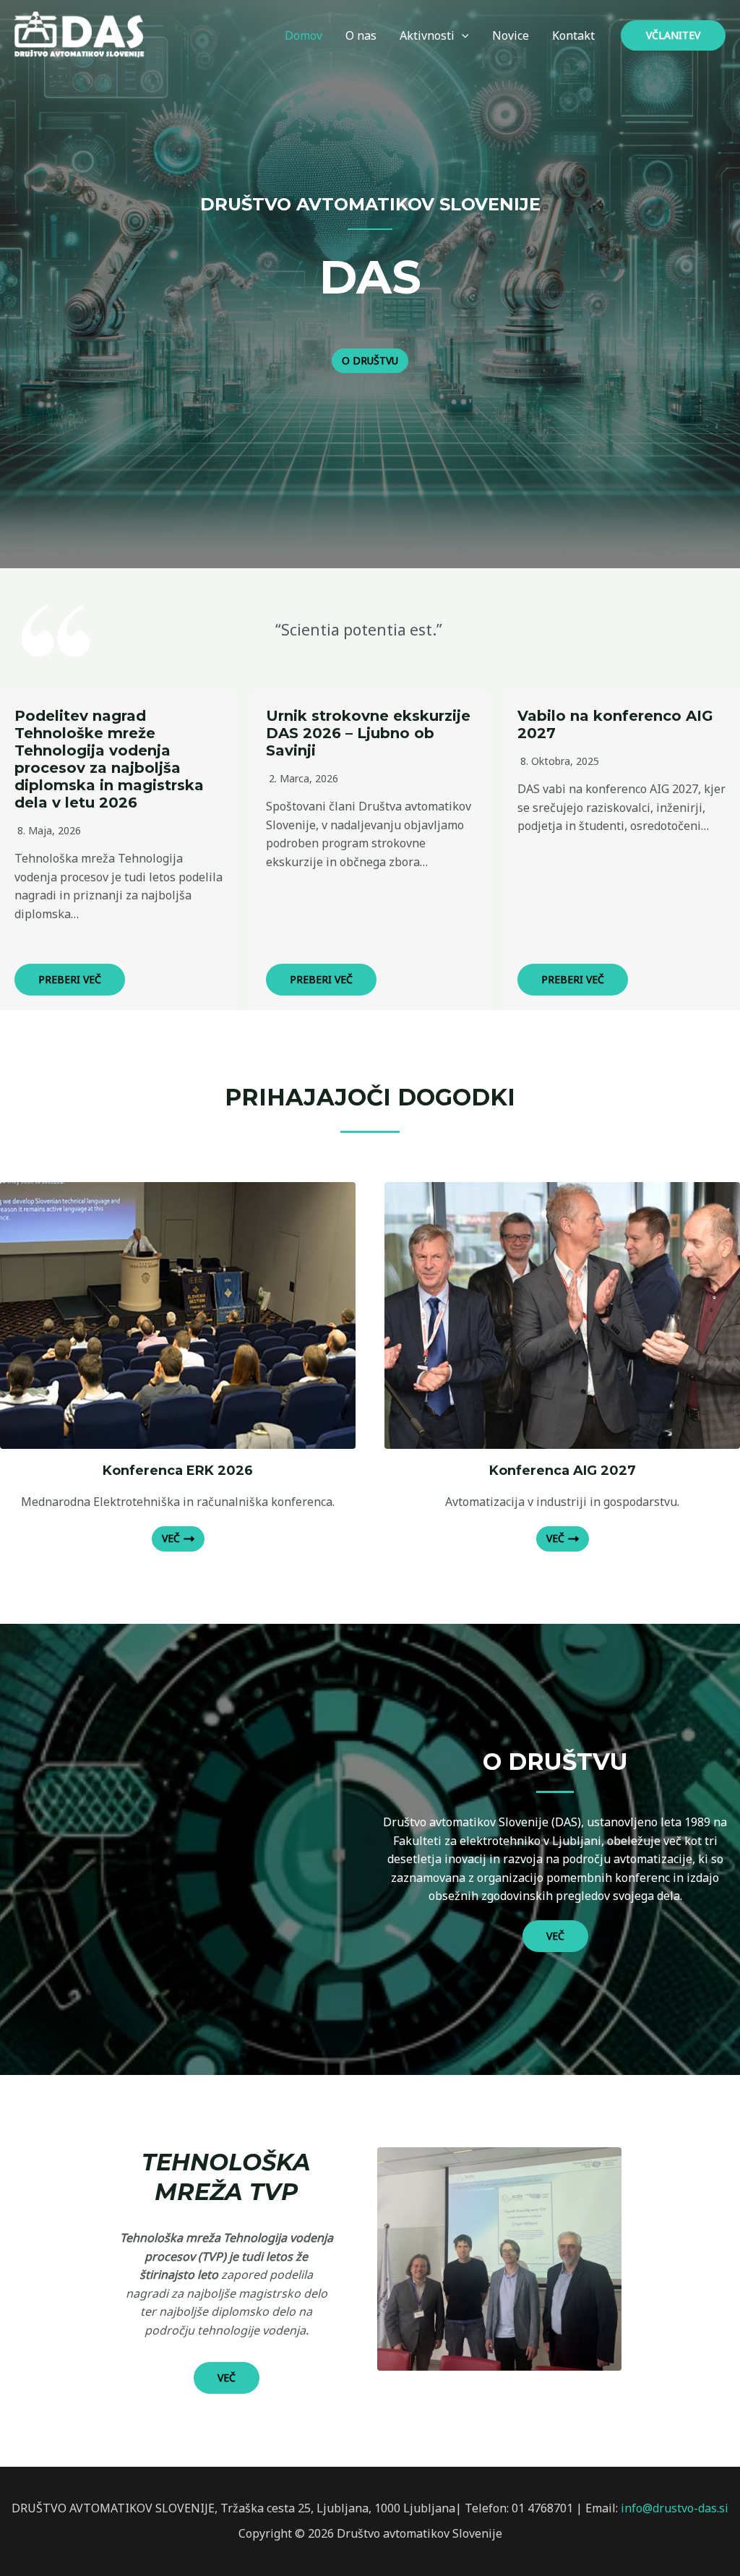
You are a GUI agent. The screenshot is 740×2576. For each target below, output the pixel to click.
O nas (361, 35)
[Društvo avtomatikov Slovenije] (83, 34)
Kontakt (573, 35)
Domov (304, 35)
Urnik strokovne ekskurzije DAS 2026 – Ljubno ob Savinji (368, 733)
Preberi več (70, 979)
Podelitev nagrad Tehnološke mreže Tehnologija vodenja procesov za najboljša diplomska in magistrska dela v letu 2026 (109, 759)
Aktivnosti (427, 35)
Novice (511, 35)
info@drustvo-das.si (675, 2508)
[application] (462, 35)
